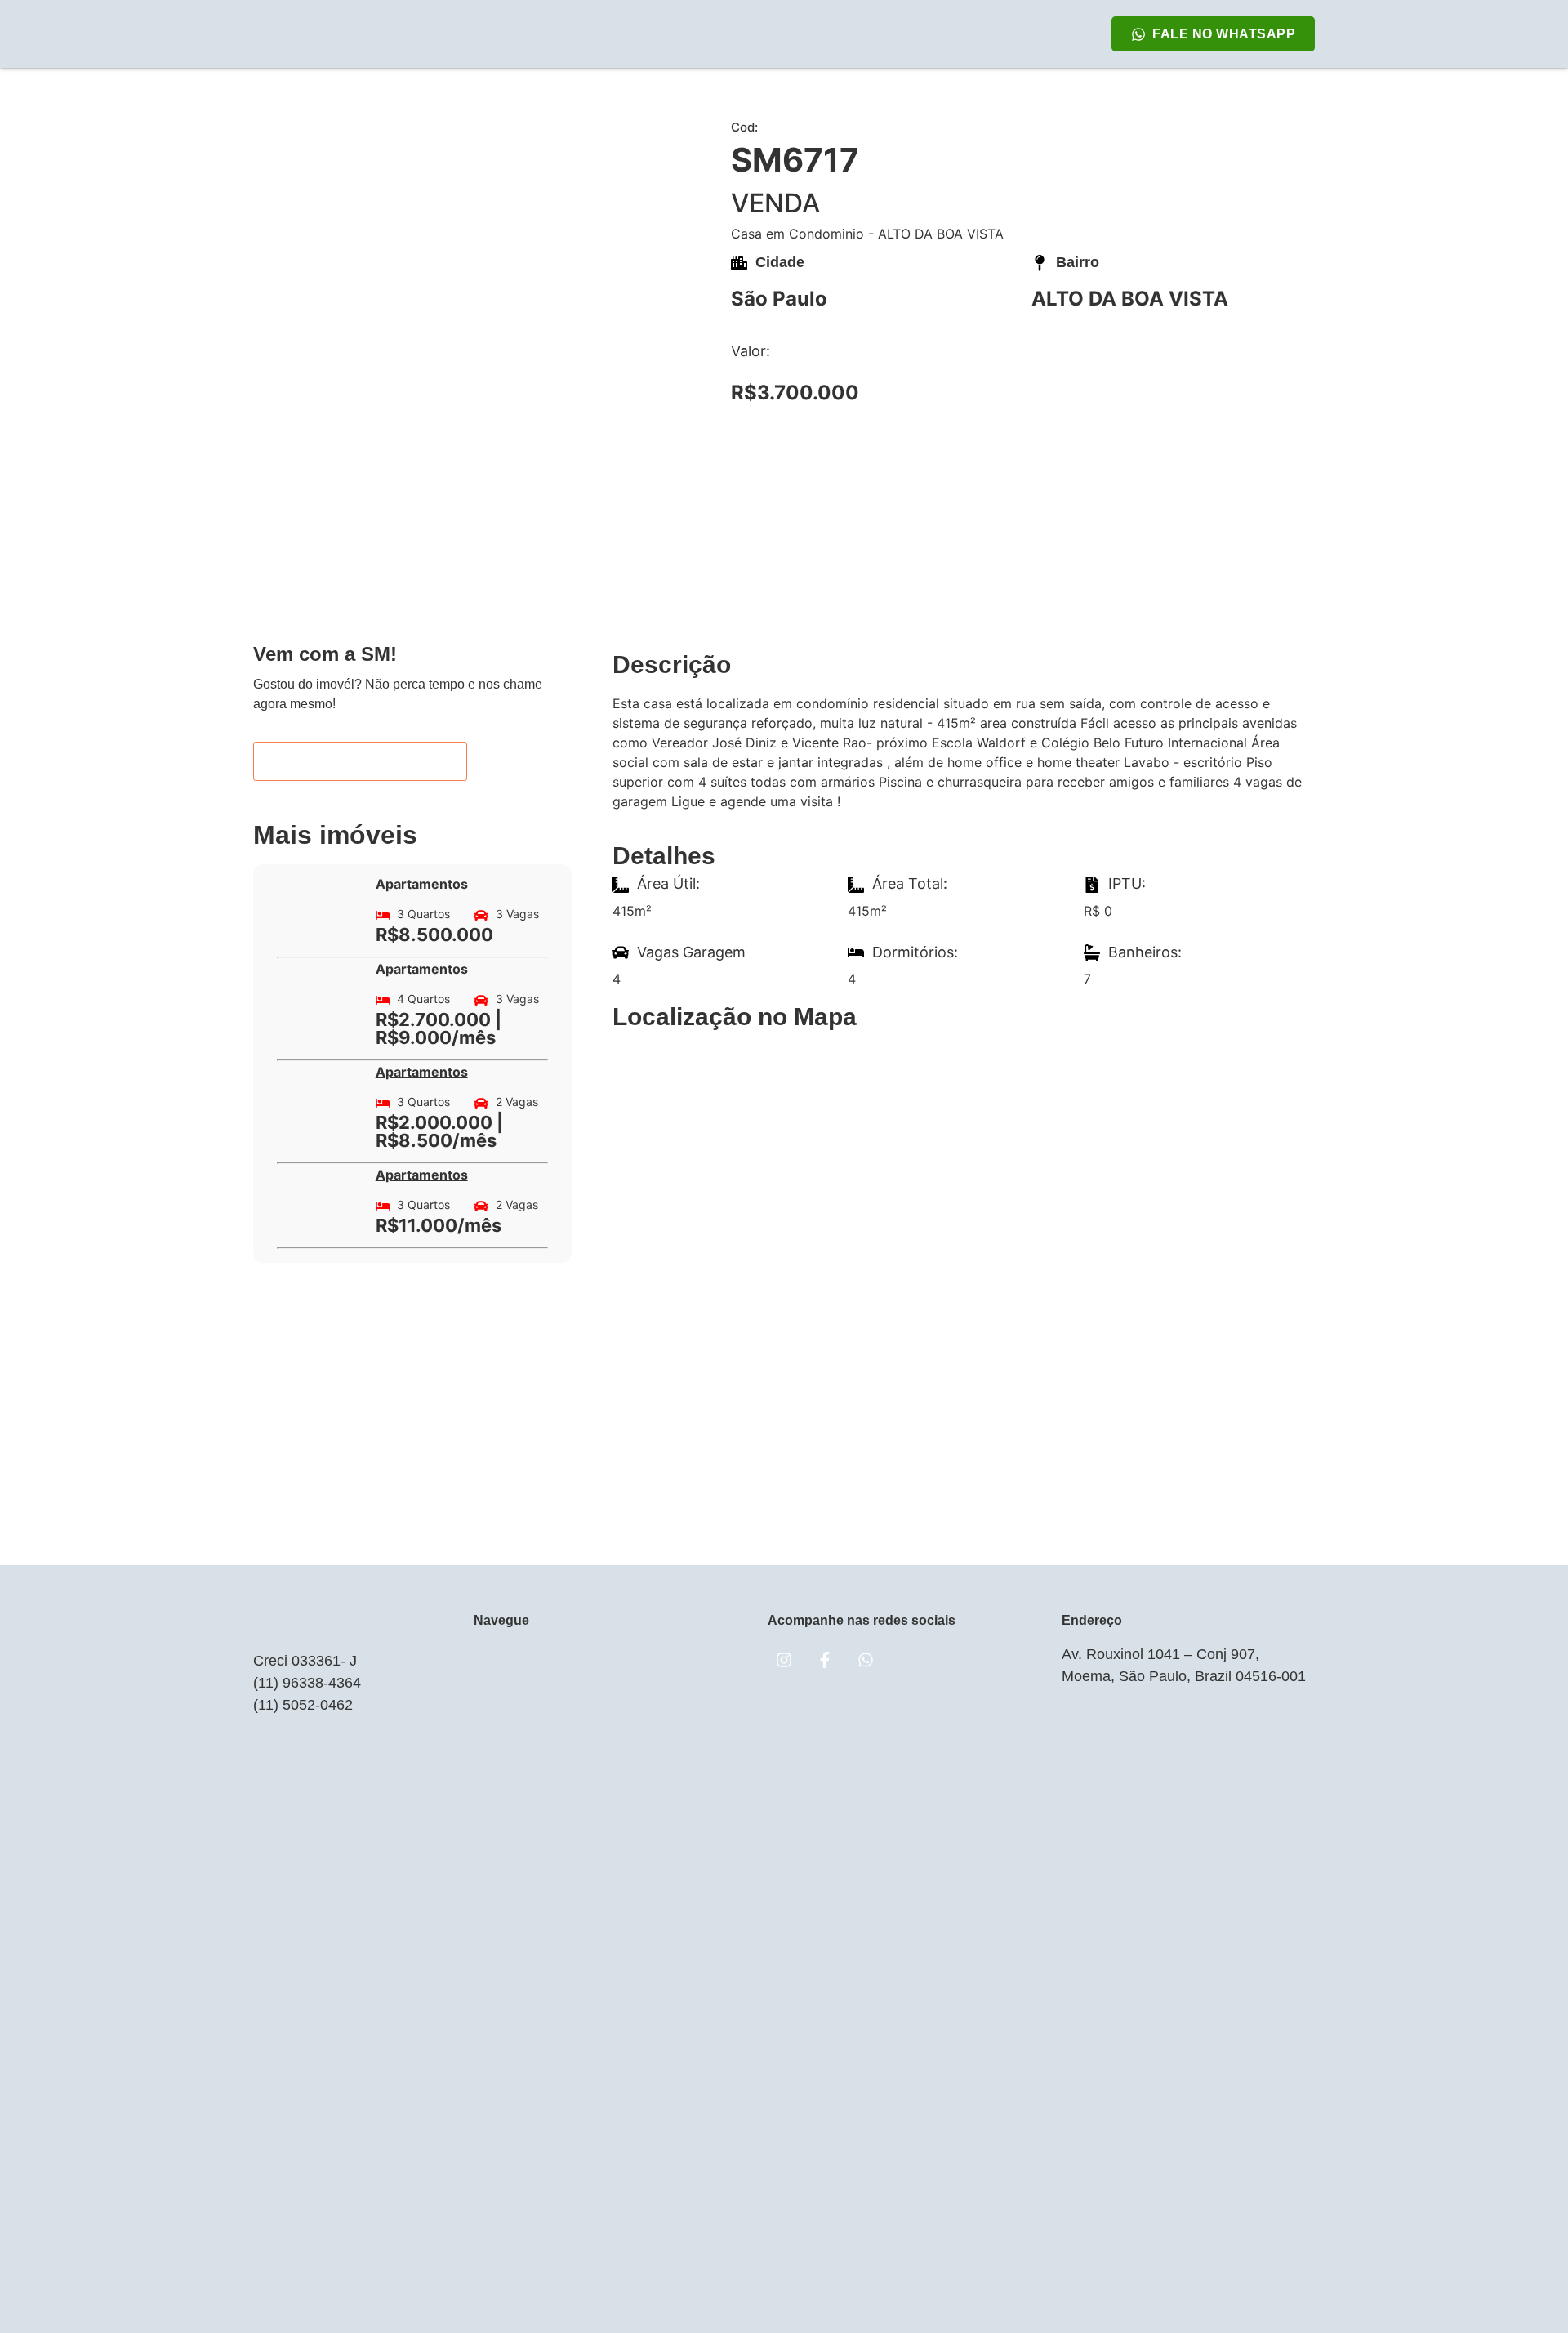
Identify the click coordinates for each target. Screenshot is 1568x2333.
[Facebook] (825, 1660)
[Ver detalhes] (320, 905)
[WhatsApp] (866, 1660)
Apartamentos (422, 884)
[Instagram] (784, 1660)
